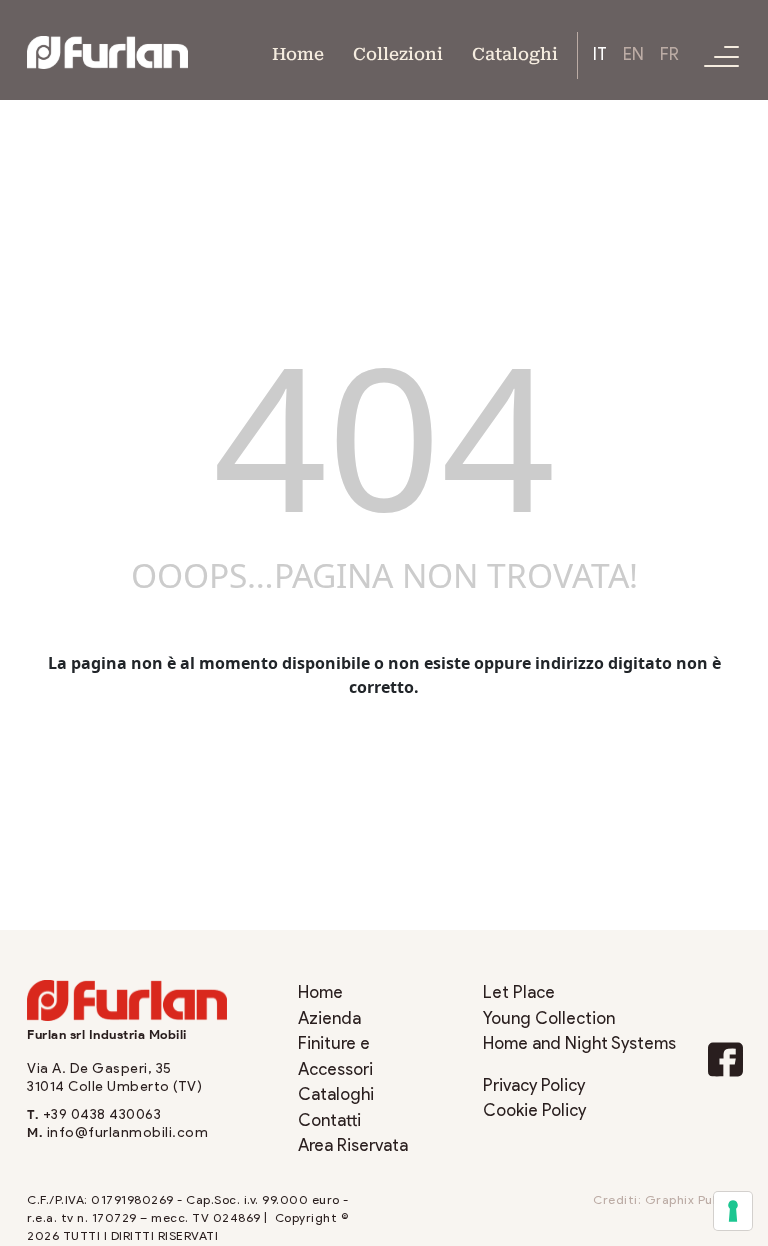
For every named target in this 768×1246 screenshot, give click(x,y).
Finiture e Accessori (335, 1056)
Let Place (519, 992)
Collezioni (398, 52)
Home (298, 52)
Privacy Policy (534, 1085)
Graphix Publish (693, 1200)
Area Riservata (353, 1145)
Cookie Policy (534, 1110)
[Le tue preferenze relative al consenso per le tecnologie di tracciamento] (733, 1211)
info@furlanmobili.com (128, 1132)
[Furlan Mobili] (107, 51)
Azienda (329, 1018)
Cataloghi (515, 52)
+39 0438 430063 (102, 1114)
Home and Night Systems (579, 1043)
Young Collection (549, 1018)
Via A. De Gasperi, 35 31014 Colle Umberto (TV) (114, 1077)
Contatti (329, 1120)
